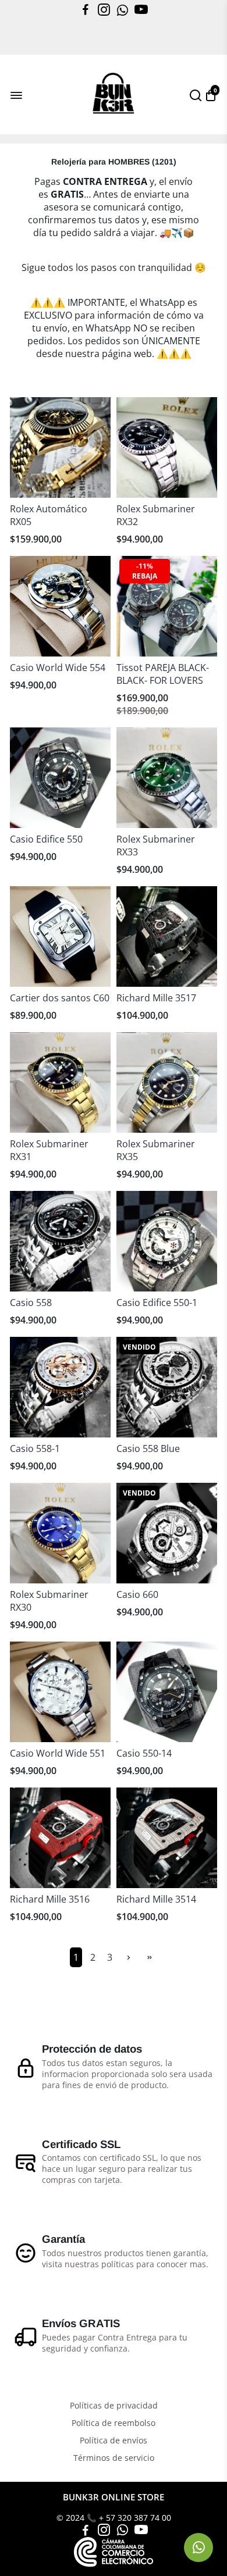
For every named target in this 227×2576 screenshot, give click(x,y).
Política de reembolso (114, 2423)
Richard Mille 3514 (156, 1899)
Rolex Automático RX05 (49, 515)
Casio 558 (31, 1303)
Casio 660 (137, 1594)
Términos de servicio (114, 2458)
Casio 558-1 (35, 1448)
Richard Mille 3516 (50, 1899)
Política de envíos (114, 2441)
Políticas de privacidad (114, 2406)
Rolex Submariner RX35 (156, 1150)
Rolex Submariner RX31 (49, 1150)
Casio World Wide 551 (58, 1753)
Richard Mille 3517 (156, 998)
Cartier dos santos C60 (60, 998)
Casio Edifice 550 (46, 839)
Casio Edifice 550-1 (157, 1303)
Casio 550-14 (144, 1753)
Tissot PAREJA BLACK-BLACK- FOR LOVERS (163, 674)
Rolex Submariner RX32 (156, 515)
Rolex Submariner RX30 (49, 1601)
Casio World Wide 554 (58, 668)
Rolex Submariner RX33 (156, 845)
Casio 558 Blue (148, 1448)
